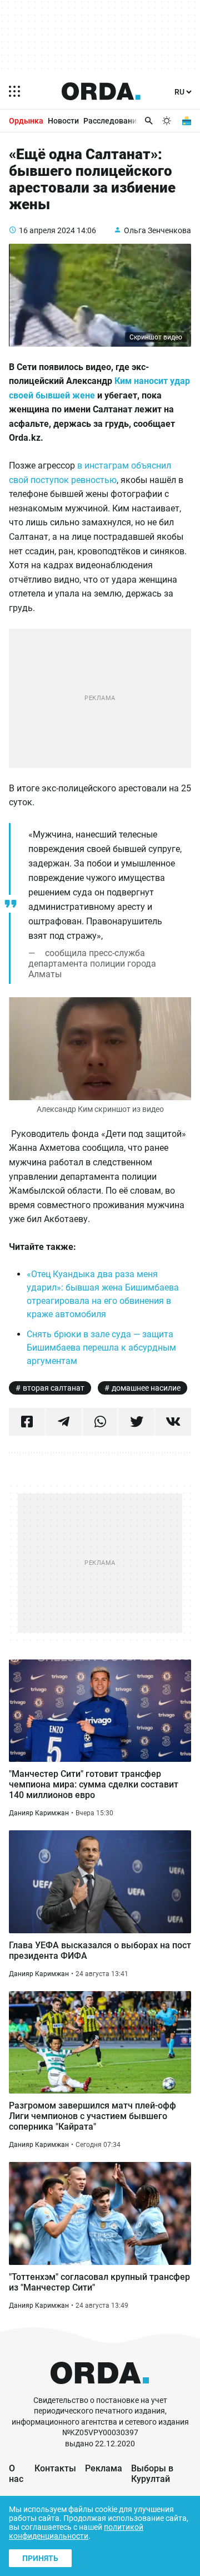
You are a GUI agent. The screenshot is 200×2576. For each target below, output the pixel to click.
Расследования (112, 121)
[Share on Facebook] (27, 1422)
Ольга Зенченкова (157, 230)
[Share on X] (136, 1422)
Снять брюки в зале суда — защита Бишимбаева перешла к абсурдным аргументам (101, 1348)
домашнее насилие (146, 1388)
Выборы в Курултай (152, 2474)
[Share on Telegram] (64, 1422)
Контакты (55, 2468)
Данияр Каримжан (39, 1813)
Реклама (104, 2468)
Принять (40, 2558)
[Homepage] (101, 91)
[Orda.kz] (100, 2390)
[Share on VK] (173, 1422)
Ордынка (26, 121)
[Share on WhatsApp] (100, 1422)
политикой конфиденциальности (76, 2531)
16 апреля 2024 (47, 230)
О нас (16, 2474)
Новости (63, 121)
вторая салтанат (54, 1388)
